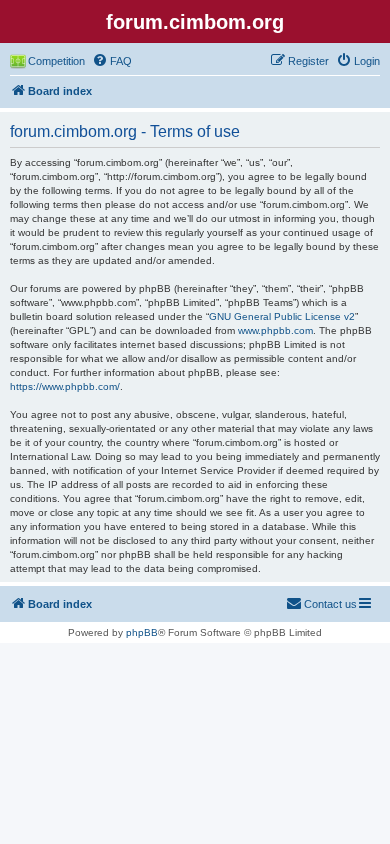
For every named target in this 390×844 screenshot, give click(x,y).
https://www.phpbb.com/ (65, 386)
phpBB (142, 632)
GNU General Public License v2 (282, 316)
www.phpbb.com (275, 330)
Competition (56, 61)
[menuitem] (112, 61)
